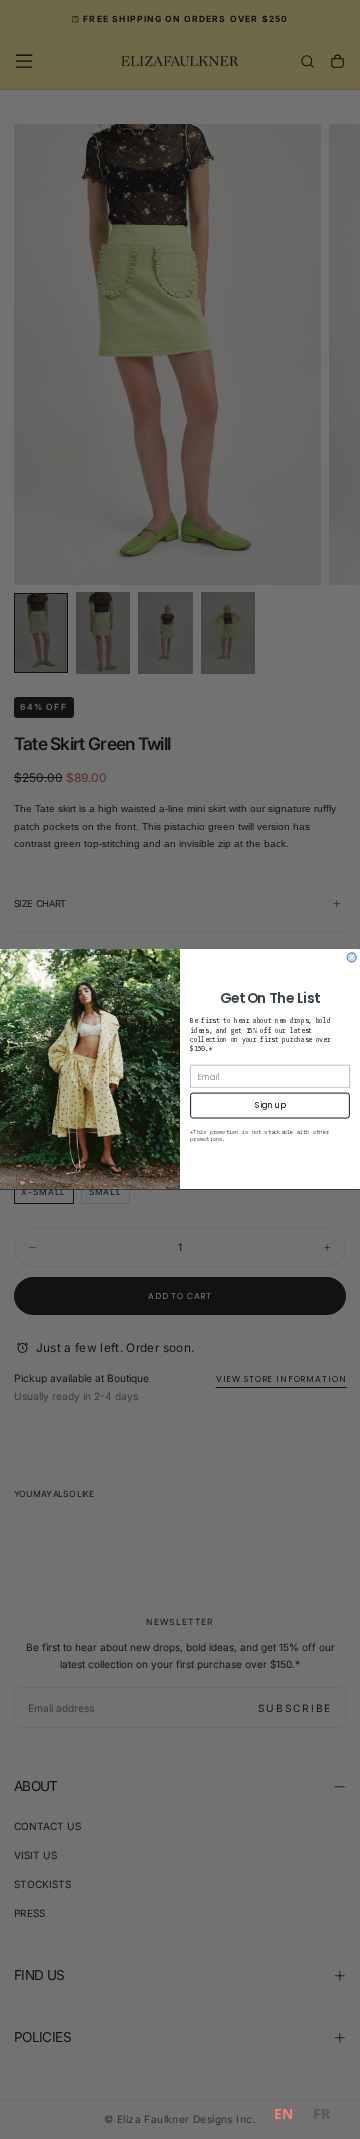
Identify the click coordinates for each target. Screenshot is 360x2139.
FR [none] (321, 2113)
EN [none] (283, 2113)
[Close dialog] (351, 957)
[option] (321, 2116)
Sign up (270, 1106)
